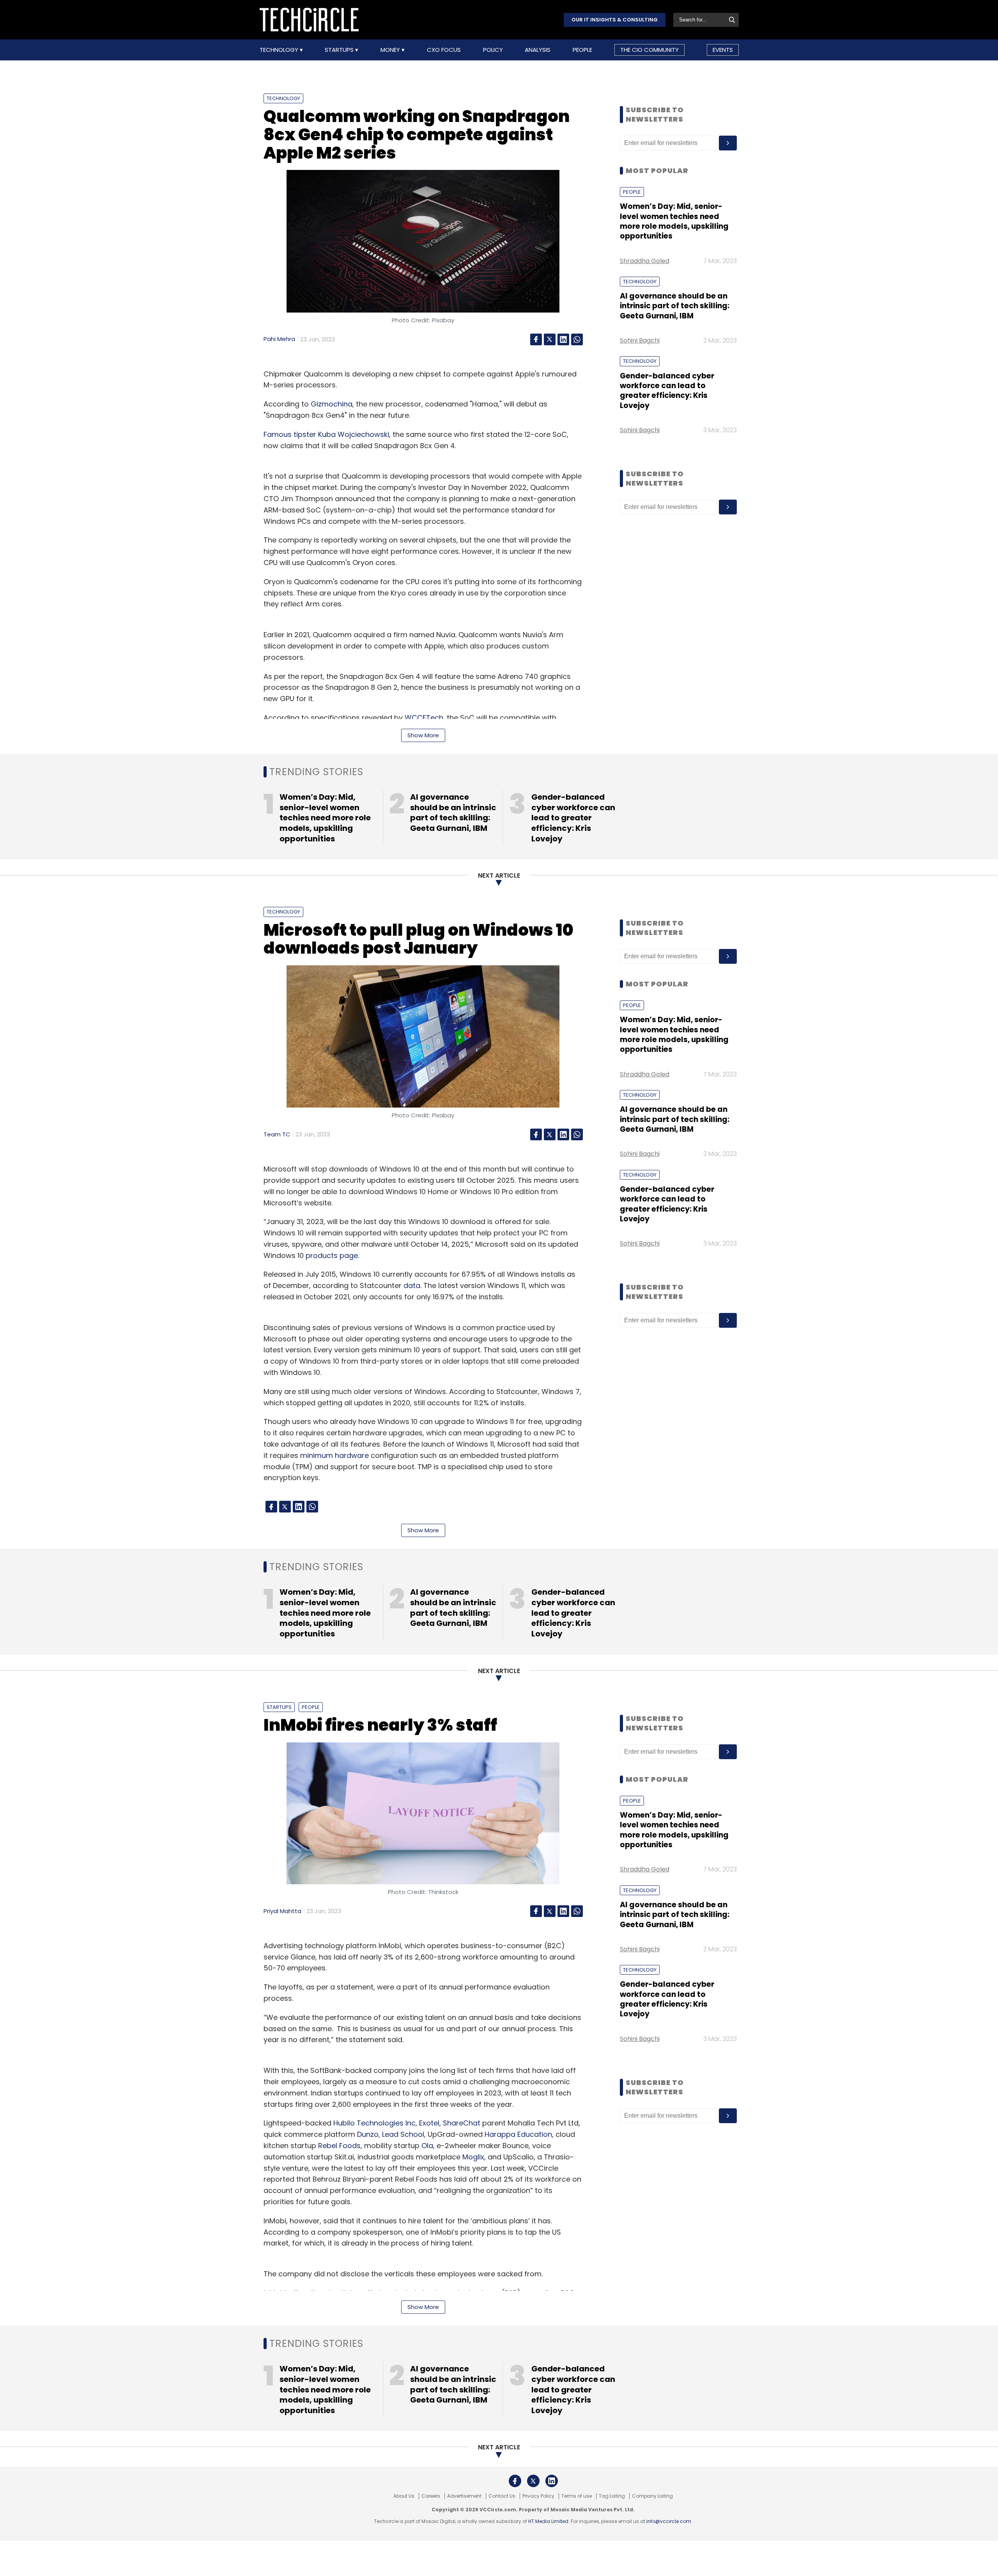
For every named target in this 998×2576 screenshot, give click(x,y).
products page (332, 1255)
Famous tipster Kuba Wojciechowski (326, 434)
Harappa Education (518, 2134)
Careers (431, 2496)
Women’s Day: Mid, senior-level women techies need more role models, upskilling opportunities (674, 221)
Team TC (277, 1134)
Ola (427, 2146)
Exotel (429, 2123)
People (582, 50)
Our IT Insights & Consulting (615, 20)
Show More (423, 735)
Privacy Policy (538, 2496)
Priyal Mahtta (282, 1911)
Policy (493, 50)
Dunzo (368, 2134)
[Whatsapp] (577, 339)
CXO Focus (444, 50)
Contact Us (502, 2496)
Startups (340, 50)
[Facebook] (536, 339)
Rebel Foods (339, 2146)
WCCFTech (424, 718)
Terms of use (577, 2496)
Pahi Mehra (279, 339)
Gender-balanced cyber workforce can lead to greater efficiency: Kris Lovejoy (667, 391)
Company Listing (652, 2496)
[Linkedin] (563, 339)
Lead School (403, 2134)
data (412, 1285)
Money (391, 50)
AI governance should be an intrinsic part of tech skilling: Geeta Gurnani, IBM (675, 306)
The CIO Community (649, 50)
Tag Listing (612, 2496)
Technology (280, 50)
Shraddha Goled (645, 261)
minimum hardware (334, 1455)
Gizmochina (332, 404)
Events (723, 50)
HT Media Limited (548, 2521)
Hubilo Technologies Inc (374, 2123)
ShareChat (462, 2123)
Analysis (538, 50)
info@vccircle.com (669, 2521)
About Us (404, 2496)
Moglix (473, 2157)
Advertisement (464, 2496)
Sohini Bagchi (640, 340)
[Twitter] (550, 339)
